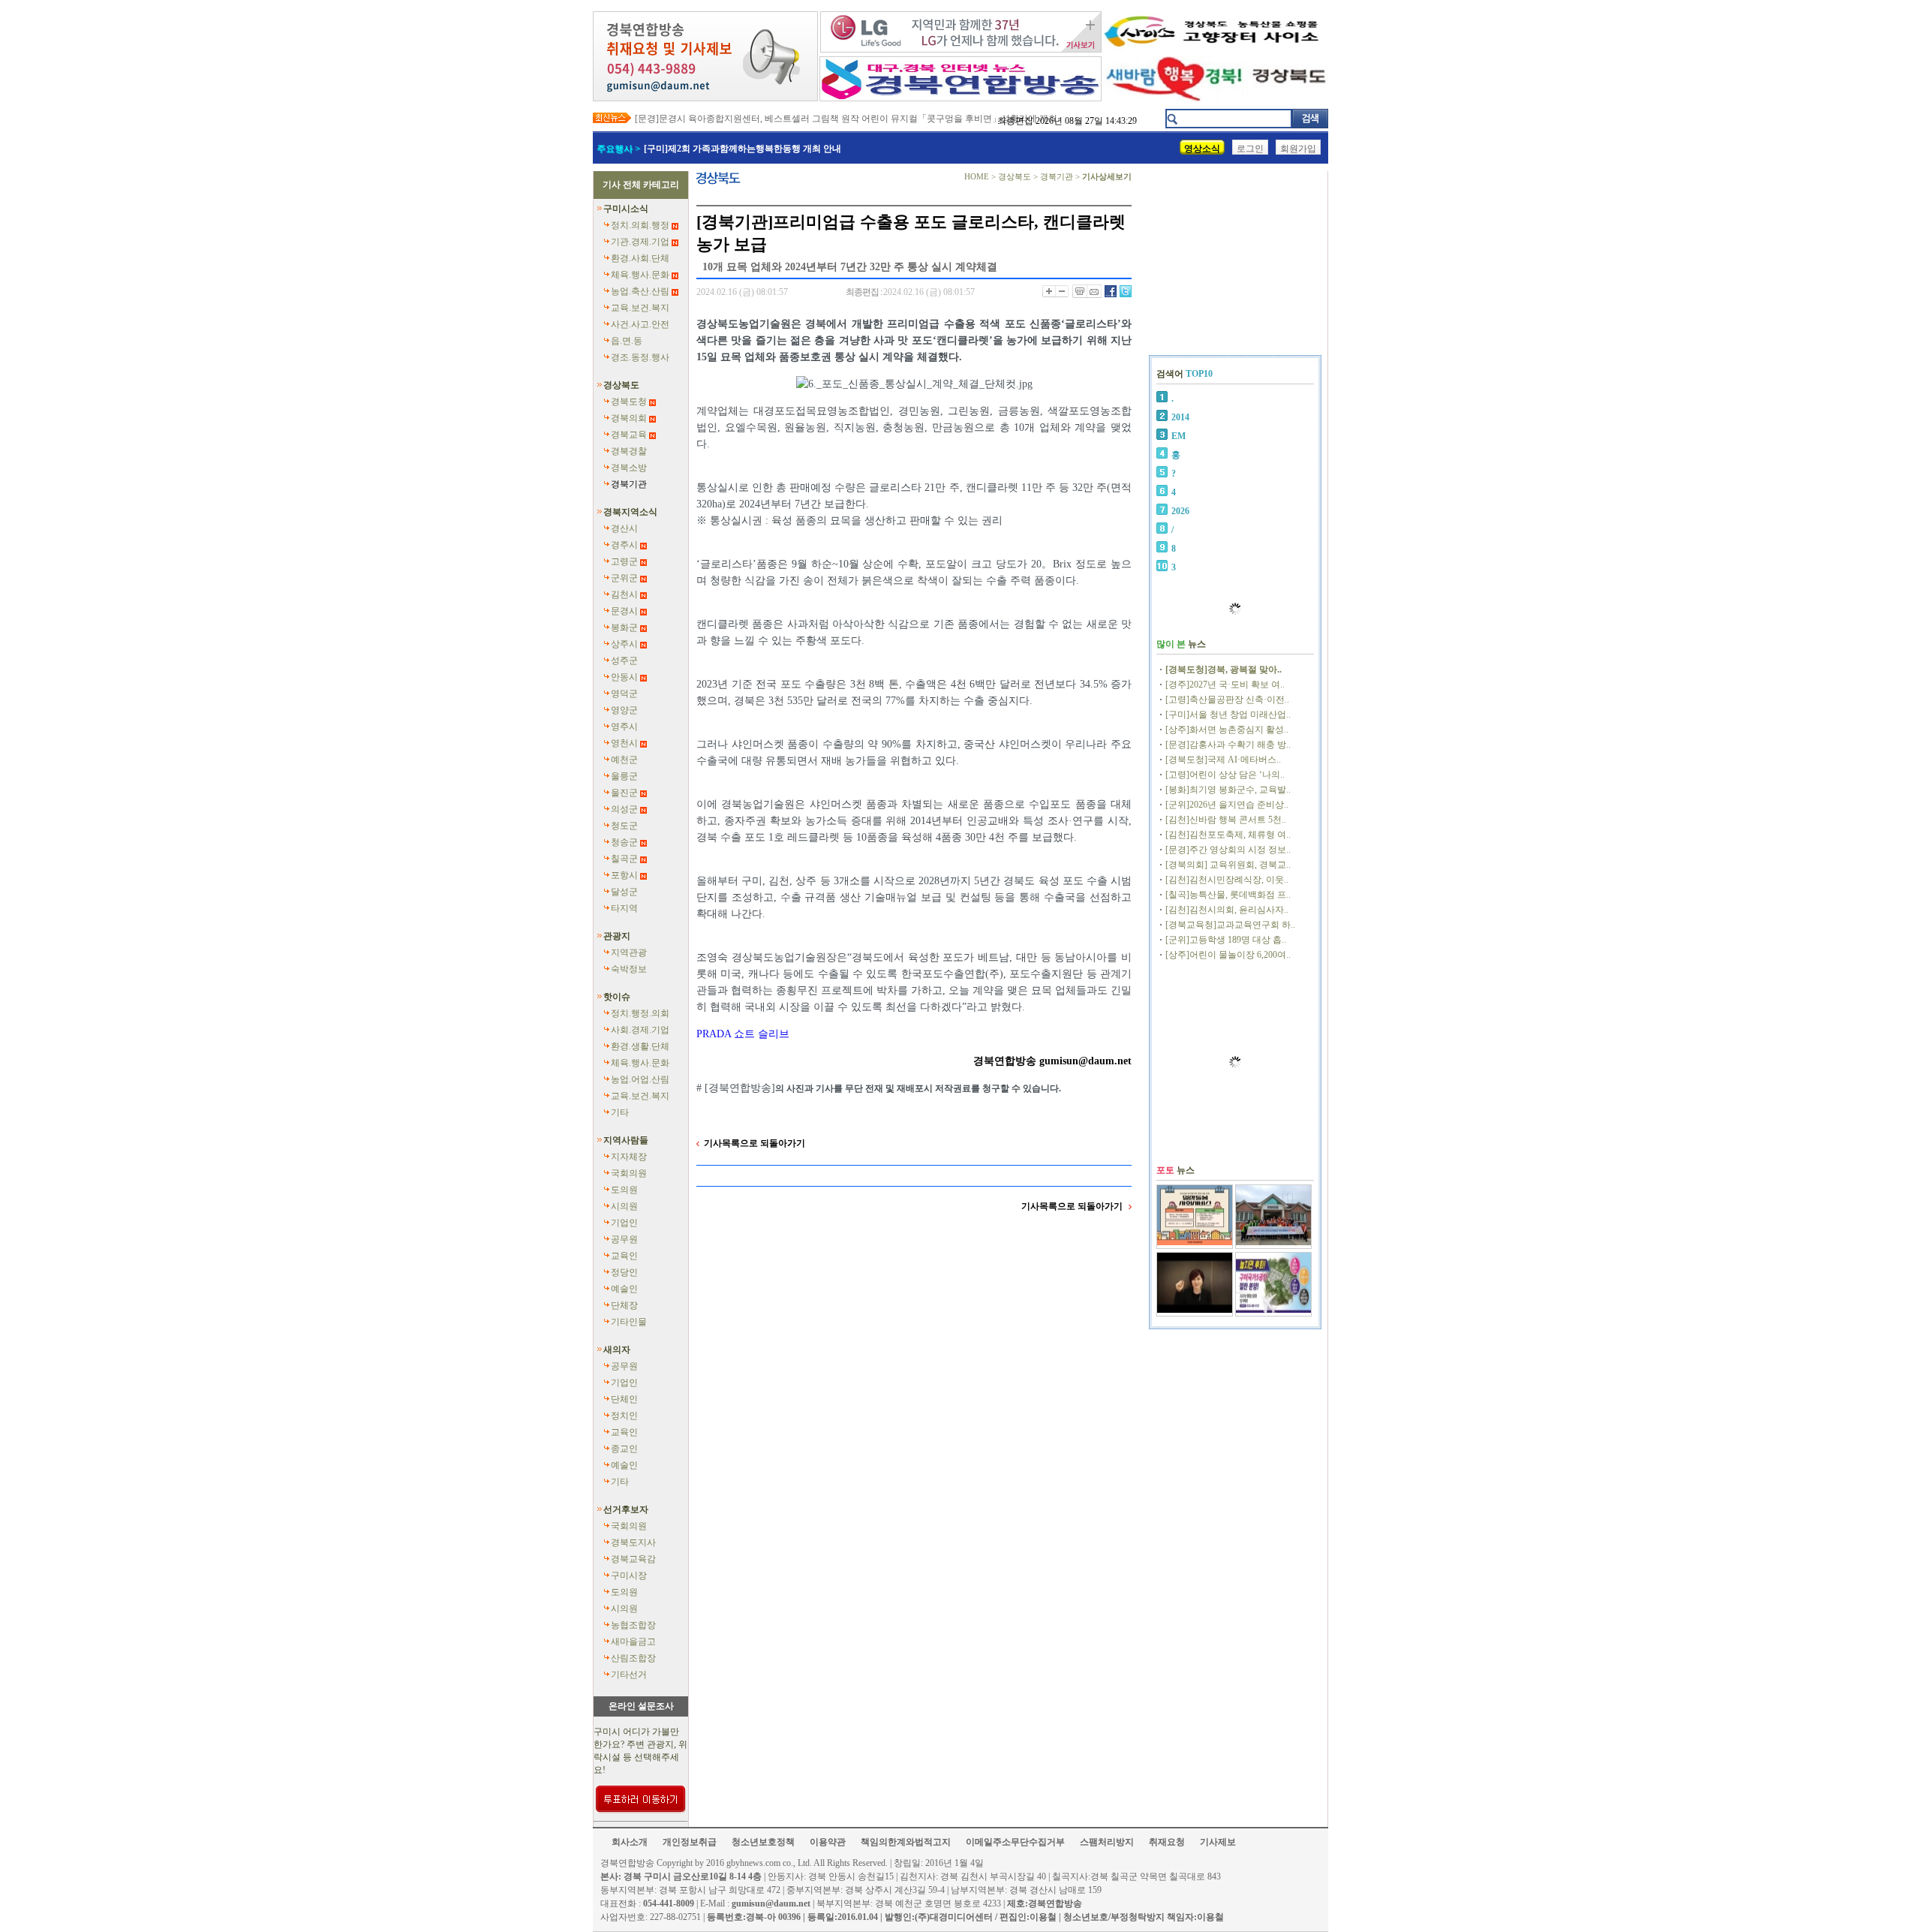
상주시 (624, 644)
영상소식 (1202, 149)
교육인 (624, 1256)
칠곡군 (624, 859)
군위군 (624, 578)
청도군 (624, 826)
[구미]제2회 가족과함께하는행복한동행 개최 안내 (743, 149)
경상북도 (621, 385)
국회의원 (629, 1173)
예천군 (624, 760)
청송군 (624, 842)
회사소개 (630, 1842)
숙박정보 (629, 969)
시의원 (624, 1206)
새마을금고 (633, 1642)
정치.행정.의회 (640, 1013)
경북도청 (629, 402)
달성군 (624, 892)
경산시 (624, 528)
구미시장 (629, 1575)
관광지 (617, 936)
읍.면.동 (627, 341)
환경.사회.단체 (640, 258)
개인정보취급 (690, 1842)
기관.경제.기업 (640, 242)
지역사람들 (626, 1140)
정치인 (624, 1416)
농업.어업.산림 (640, 1079)
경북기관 (629, 484)
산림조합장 (633, 1658)
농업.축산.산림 (640, 291)
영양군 (624, 710)
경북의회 (629, 418)
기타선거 (629, 1675)
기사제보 (1218, 1842)
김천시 (624, 594)
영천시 (624, 743)
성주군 (624, 661)
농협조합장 (633, 1625)
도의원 (624, 1190)
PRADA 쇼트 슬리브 (743, 1034)
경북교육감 (633, 1559)
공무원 (624, 1239)
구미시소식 (626, 209)
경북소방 (629, 468)
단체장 (624, 1305)
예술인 (624, 1289)
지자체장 (629, 1157)
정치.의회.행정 (640, 225)
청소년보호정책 (763, 1842)
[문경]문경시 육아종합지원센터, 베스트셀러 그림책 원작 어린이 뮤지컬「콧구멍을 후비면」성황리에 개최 (846, 119)
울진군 (624, 793)
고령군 (624, 561)
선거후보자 (626, 1509)
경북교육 (629, 435)
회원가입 (1298, 149)
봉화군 (624, 627)
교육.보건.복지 (640, 308)
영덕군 (624, 694)
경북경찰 (629, 451)
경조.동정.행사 (640, 357)
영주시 (624, 727)
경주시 (624, 545)
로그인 (1250, 149)
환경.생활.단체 (640, 1046)
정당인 (624, 1272)
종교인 (624, 1449)
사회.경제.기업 (640, 1030)
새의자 (617, 1350)
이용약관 (828, 1842)
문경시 (624, 611)
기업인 (624, 1223)
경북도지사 (633, 1542)
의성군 (624, 809)
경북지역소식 (630, 512)
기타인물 (629, 1322)
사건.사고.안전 (640, 324)
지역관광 (629, 952)
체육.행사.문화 (640, 275)
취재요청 (1167, 1842)
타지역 (624, 908)
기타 (620, 1112)
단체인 (624, 1399)
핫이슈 (617, 997)
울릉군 (624, 776)
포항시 (624, 875)
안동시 (624, 677)
